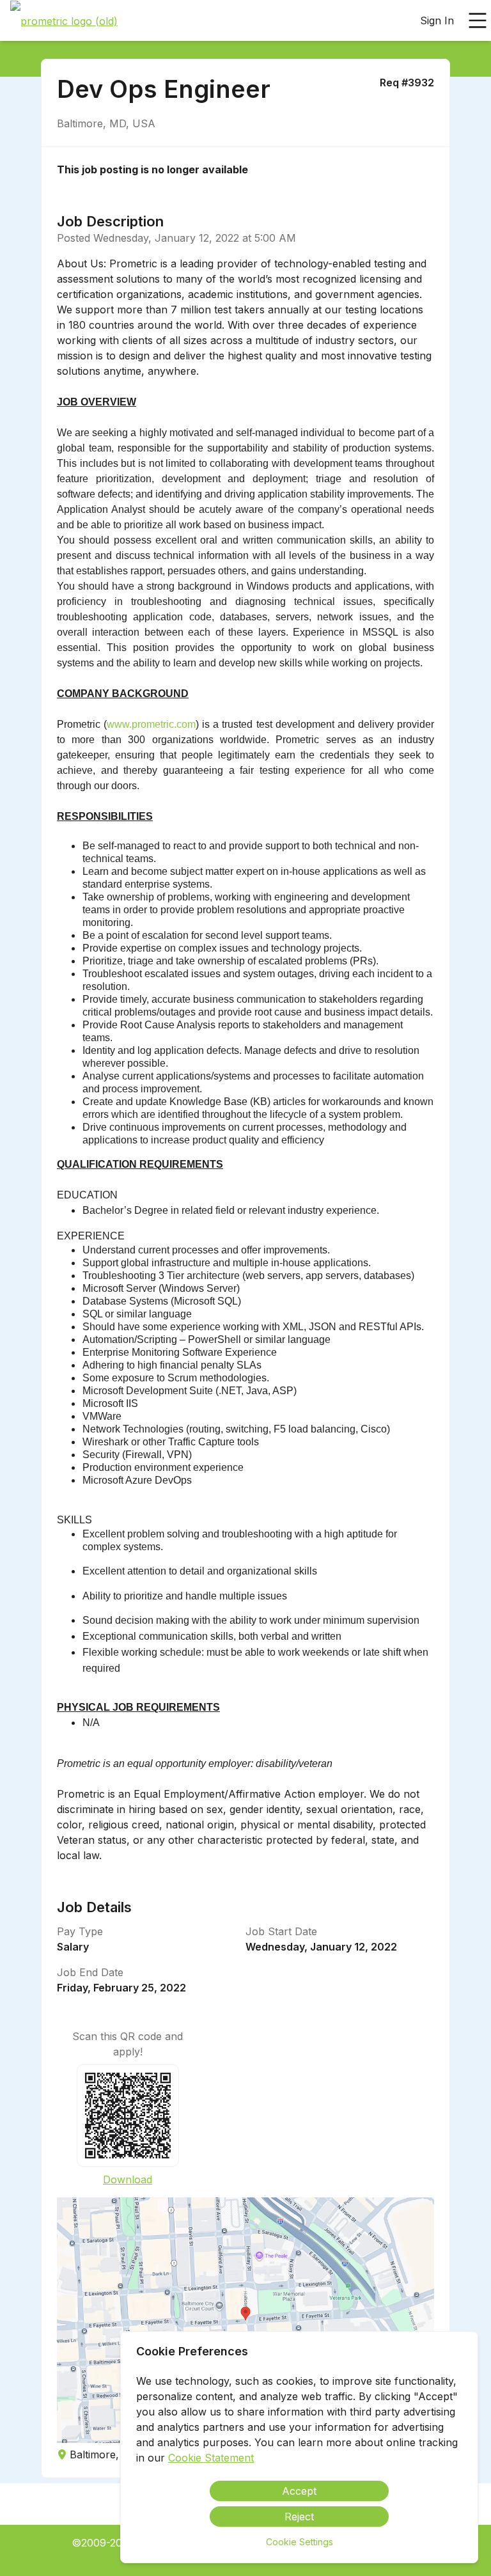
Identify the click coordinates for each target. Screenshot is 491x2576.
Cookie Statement (211, 2458)
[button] (245, 2320)
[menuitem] (64, 21)
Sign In (437, 20)
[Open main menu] (478, 20)
